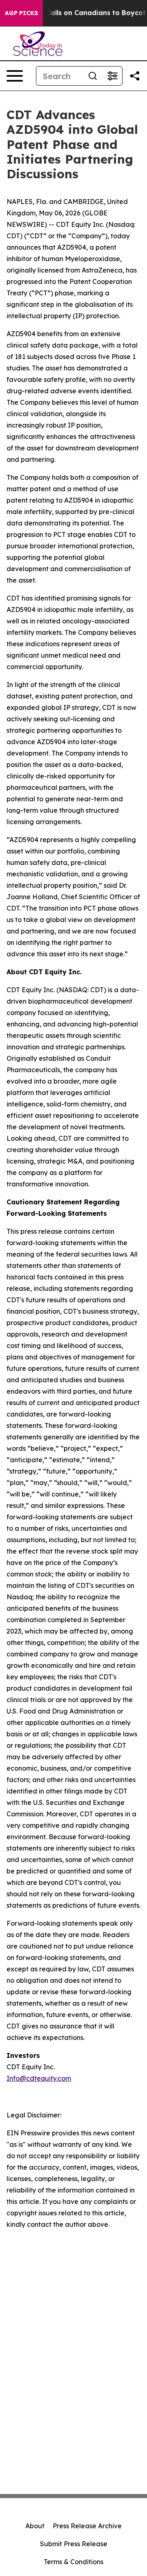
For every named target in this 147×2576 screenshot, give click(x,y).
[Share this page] (135, 76)
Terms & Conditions (73, 2562)
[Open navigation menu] (15, 76)
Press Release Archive (87, 2526)
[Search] (93, 76)
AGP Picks (21, 13)
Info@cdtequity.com (39, 2078)
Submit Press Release (74, 2544)
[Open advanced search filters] (112, 76)
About (35, 2526)
